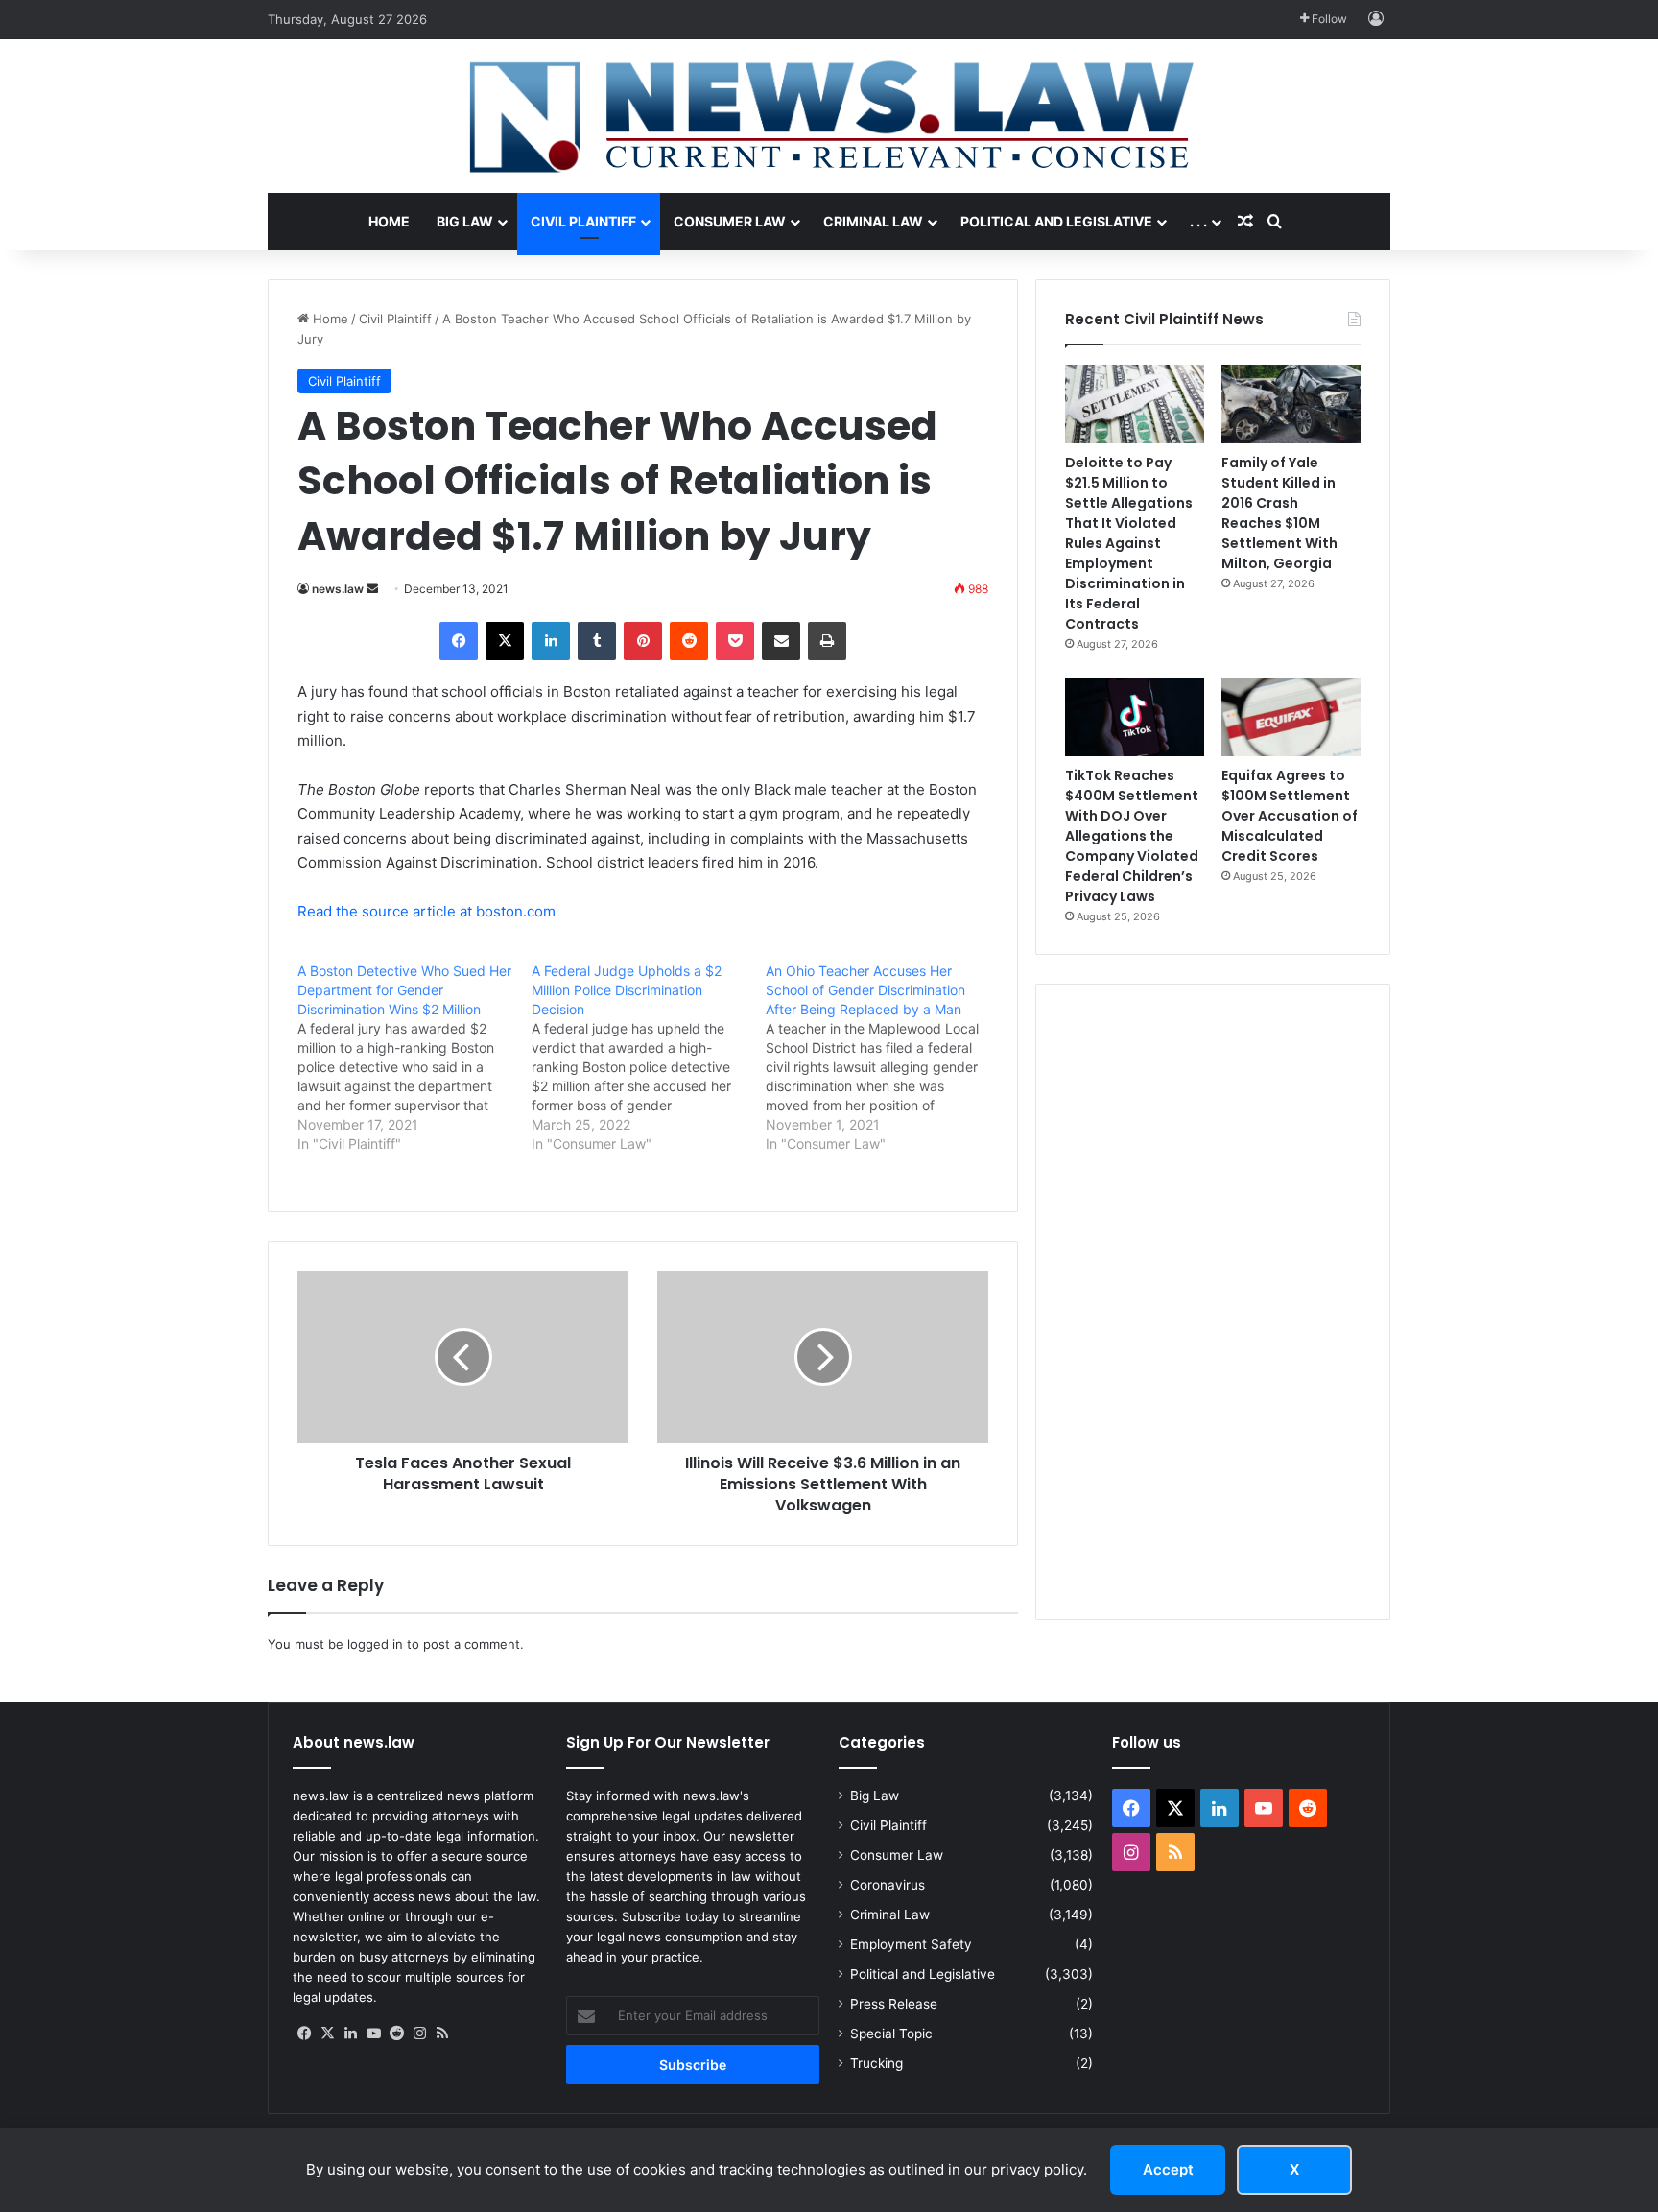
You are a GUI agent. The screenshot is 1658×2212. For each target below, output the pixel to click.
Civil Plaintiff (583, 221)
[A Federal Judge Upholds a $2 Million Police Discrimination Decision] (649, 1058)
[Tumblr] (597, 641)
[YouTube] (373, 2034)
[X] (505, 641)
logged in (375, 1644)
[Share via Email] (781, 641)
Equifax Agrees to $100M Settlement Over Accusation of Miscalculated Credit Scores (1290, 816)
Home (389, 221)
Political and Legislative (1056, 221)
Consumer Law (730, 221)
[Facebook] (459, 641)
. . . (1198, 221)
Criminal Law (873, 221)
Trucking (876, 2063)
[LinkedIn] (551, 641)
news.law (338, 589)
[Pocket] (735, 641)
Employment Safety (911, 1944)
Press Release (894, 2004)
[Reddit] (689, 641)
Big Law (465, 221)
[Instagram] (419, 2034)
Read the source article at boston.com (426, 911)
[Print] (827, 641)
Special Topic (891, 2034)
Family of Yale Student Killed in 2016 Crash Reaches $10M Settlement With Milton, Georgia (1279, 513)
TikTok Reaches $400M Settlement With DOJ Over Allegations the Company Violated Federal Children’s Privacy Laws (1132, 836)
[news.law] (829, 116)
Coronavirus (888, 1885)
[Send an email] (372, 589)
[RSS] (442, 2034)
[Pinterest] (643, 641)
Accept (1168, 2169)
